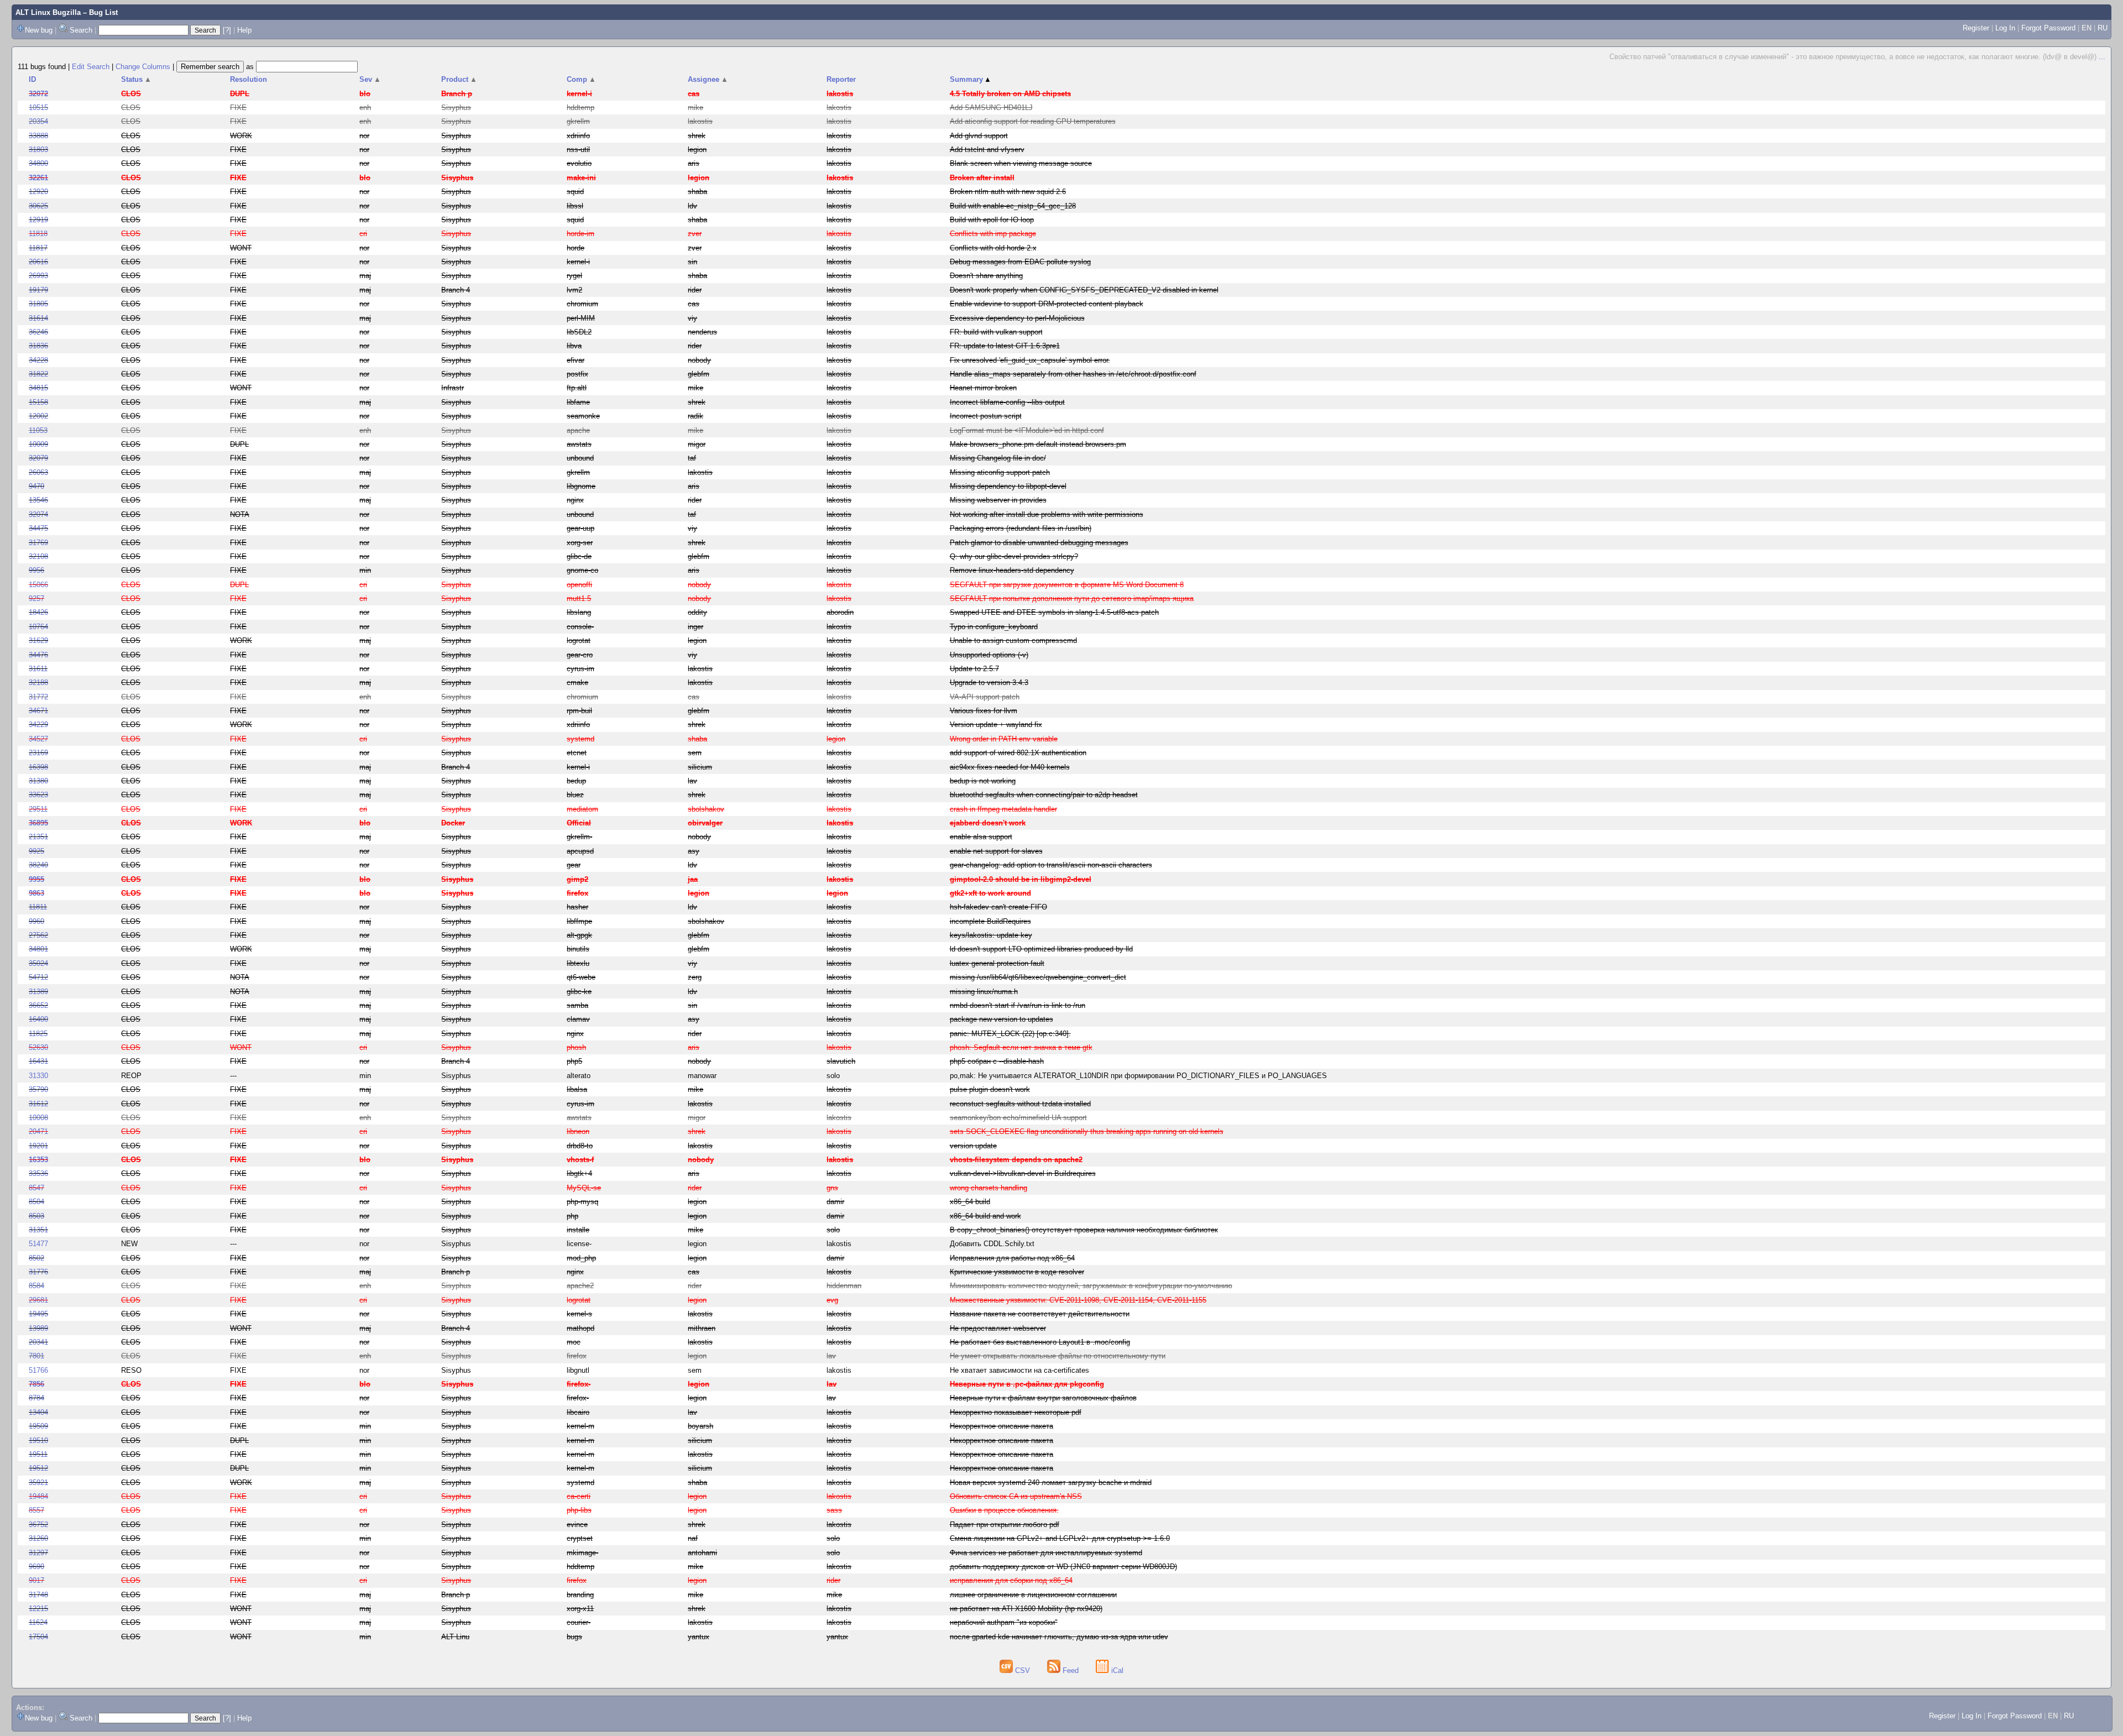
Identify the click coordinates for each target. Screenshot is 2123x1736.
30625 (38, 206)
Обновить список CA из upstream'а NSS (1016, 1496)
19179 (38, 290)
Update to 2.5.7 (974, 669)
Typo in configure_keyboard (994, 627)
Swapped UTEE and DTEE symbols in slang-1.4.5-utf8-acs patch (1054, 612)
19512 (38, 1468)
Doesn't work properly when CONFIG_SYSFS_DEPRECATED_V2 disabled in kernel (1084, 290)
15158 (38, 402)
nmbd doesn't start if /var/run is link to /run (1018, 1005)
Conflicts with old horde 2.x (993, 248)
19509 (38, 1426)
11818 (38, 234)
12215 (38, 1609)
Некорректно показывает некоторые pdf (1016, 1412)
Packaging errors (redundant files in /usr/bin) (1021, 528)
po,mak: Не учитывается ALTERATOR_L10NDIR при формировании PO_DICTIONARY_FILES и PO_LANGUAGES (1138, 1076)
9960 (36, 921)
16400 (38, 1019)
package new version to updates (1002, 1019)
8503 (36, 1216)
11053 (38, 430)
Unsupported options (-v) (989, 655)
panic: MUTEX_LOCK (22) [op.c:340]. (1010, 1034)
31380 (38, 781)
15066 (38, 585)
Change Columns (143, 67)
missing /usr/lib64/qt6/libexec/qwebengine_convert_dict (1038, 977)
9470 (36, 486)
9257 (36, 598)
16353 (38, 1160)
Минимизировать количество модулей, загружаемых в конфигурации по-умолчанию (1091, 1286)
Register (1976, 28)
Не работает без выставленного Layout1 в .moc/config (1040, 1342)
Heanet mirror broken (983, 388)
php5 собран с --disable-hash (997, 1061)
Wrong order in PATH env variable (1004, 739)
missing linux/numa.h (984, 992)
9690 (36, 1567)
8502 (36, 1258)
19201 (38, 1146)
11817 (38, 248)
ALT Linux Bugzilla (48, 12)
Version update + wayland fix (996, 725)
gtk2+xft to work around (990, 893)
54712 (38, 977)
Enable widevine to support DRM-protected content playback (1047, 304)
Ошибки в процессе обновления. (1004, 1510)
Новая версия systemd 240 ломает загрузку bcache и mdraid (1051, 1483)
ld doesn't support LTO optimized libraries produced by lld (1041, 949)
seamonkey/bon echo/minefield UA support (1018, 1118)
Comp (581, 79)
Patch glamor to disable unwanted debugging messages (1039, 543)
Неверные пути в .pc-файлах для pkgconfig (1027, 1384)
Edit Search (91, 67)
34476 (38, 655)
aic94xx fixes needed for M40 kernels (1010, 767)
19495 (38, 1314)
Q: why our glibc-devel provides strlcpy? (1014, 556)
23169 (38, 753)
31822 (38, 374)
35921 (38, 1483)
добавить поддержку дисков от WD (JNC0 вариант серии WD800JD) (1063, 1567)
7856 (36, 1384)
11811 (38, 907)
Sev (370, 79)
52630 (38, 1047)
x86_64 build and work (985, 1216)
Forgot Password (2048, 28)
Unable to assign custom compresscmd (1013, 640)
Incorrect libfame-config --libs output (1007, 402)
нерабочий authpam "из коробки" (1004, 1622)
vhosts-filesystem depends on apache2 (1016, 1160)
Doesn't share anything (986, 276)
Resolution (249, 79)
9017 (36, 1580)
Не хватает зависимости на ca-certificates (1019, 1370)
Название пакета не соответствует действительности (1040, 1314)
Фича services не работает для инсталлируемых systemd (1046, 1553)
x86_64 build (970, 1202)
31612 (38, 1104)
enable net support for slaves (996, 851)
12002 (38, 416)
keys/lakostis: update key (991, 935)
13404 (38, 1412)
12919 (38, 220)
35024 (38, 963)
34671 (38, 711)
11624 (38, 1622)
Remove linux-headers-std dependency (1012, 570)
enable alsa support (981, 837)
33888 (38, 136)
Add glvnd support (979, 136)
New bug (39, 30)
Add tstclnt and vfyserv (987, 150)
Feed (1071, 1670)
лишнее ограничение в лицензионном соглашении (1033, 1595)
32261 (38, 178)
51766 (38, 1370)
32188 (38, 683)
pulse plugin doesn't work (990, 1089)
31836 (38, 346)
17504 (38, 1637)
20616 (38, 262)
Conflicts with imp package (993, 234)
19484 (38, 1496)
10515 (38, 108)
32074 (38, 514)
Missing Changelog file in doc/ (998, 458)
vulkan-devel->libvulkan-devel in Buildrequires (1023, 1173)
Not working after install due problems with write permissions (1047, 514)
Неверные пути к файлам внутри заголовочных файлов (1043, 1398)
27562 (38, 935)
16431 (38, 1061)
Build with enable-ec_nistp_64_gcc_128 (1013, 206)
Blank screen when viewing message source (1021, 163)
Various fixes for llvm (984, 711)
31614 (38, 318)
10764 (38, 627)
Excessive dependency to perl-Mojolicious (1017, 318)
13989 (38, 1328)
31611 (38, 669)
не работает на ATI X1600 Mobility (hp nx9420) (1026, 1609)
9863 (36, 893)
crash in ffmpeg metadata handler (1003, 809)
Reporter (841, 79)
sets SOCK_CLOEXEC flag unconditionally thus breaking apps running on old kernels (1087, 1131)
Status (136, 79)
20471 (38, 1131)
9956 (36, 570)
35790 (38, 1089)
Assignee (708, 79)
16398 (38, 767)
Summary (971, 79)
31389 (38, 992)
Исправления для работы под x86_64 (1012, 1258)
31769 (38, 543)
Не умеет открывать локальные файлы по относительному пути (1058, 1356)
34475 (38, 528)
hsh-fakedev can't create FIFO (998, 907)
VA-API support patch (985, 697)
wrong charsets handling (989, 1188)
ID (32, 79)
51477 (38, 1244)
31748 (38, 1595)
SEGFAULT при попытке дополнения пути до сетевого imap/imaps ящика (1072, 598)
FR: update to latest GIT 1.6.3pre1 (1005, 346)
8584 (36, 1286)
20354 (38, 121)
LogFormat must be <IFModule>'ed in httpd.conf (1027, 430)
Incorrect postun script (986, 416)
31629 (38, 640)
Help (244, 30)
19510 (38, 1440)
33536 (38, 1173)
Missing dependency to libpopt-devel (1008, 486)
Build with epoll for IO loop (992, 220)
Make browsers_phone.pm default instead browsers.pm (1038, 444)
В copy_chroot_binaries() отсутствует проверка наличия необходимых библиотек (1084, 1230)
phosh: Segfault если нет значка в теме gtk (1021, 1047)
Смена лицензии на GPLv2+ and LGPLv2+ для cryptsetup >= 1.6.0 (1060, 1538)
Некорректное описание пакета (1002, 1426)
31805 (38, 304)
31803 (38, 150)
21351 (38, 837)
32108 (38, 556)
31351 (38, 1230)
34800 (38, 163)
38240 (38, 865)
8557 (36, 1510)
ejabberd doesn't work (988, 823)
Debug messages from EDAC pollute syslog (1020, 262)
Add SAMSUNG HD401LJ (991, 108)
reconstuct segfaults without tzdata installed (1020, 1104)
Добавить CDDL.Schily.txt (992, 1244)
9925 (36, 851)
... (2102, 57)
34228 (38, 360)
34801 (38, 949)
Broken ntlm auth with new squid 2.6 (1008, 192)
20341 (38, 1342)
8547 (36, 1188)
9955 (36, 879)
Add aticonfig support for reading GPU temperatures (1033, 121)
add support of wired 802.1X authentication (1018, 753)
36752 (38, 1525)
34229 (38, 725)
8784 (36, 1398)
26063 (38, 472)
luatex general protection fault (997, 963)
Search (81, 30)
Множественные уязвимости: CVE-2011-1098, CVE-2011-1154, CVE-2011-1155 (1078, 1300)
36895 (38, 823)
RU (2103, 28)
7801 (36, 1356)
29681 (38, 1300)
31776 (38, 1272)
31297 (38, 1553)
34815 (38, 388)
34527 (38, 739)
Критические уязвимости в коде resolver (1017, 1272)
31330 (38, 1076)
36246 (38, 332)
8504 (36, 1202)
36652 (38, 1005)
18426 (38, 612)
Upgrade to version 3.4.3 (989, 683)
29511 (38, 809)
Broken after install (982, 178)
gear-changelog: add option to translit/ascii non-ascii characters (1051, 865)
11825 (38, 1034)
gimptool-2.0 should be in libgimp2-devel (1021, 879)
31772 (38, 697)
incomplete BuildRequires (990, 921)
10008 (38, 1118)
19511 (38, 1454)
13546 (38, 500)
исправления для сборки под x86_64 (1011, 1580)
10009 (38, 444)
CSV (1023, 1670)
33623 (38, 795)
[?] (227, 30)
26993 (38, 276)
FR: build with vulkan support (996, 332)
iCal (1116, 1670)
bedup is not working (983, 781)
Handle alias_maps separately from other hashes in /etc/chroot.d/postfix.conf (1073, 374)
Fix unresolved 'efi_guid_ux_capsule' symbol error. (1030, 360)
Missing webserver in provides (998, 500)
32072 (38, 94)
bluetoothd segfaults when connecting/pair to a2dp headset (1044, 795)
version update (973, 1146)
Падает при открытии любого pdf (1005, 1525)
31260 (38, 1538)
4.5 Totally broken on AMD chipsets (1010, 94)
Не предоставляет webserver (998, 1328)
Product (459, 79)
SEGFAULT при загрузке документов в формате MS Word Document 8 (1067, 585)
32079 (38, 458)
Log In (2005, 28)
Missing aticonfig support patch (1000, 472)
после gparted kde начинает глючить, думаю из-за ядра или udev (1059, 1637)
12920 (38, 192)
